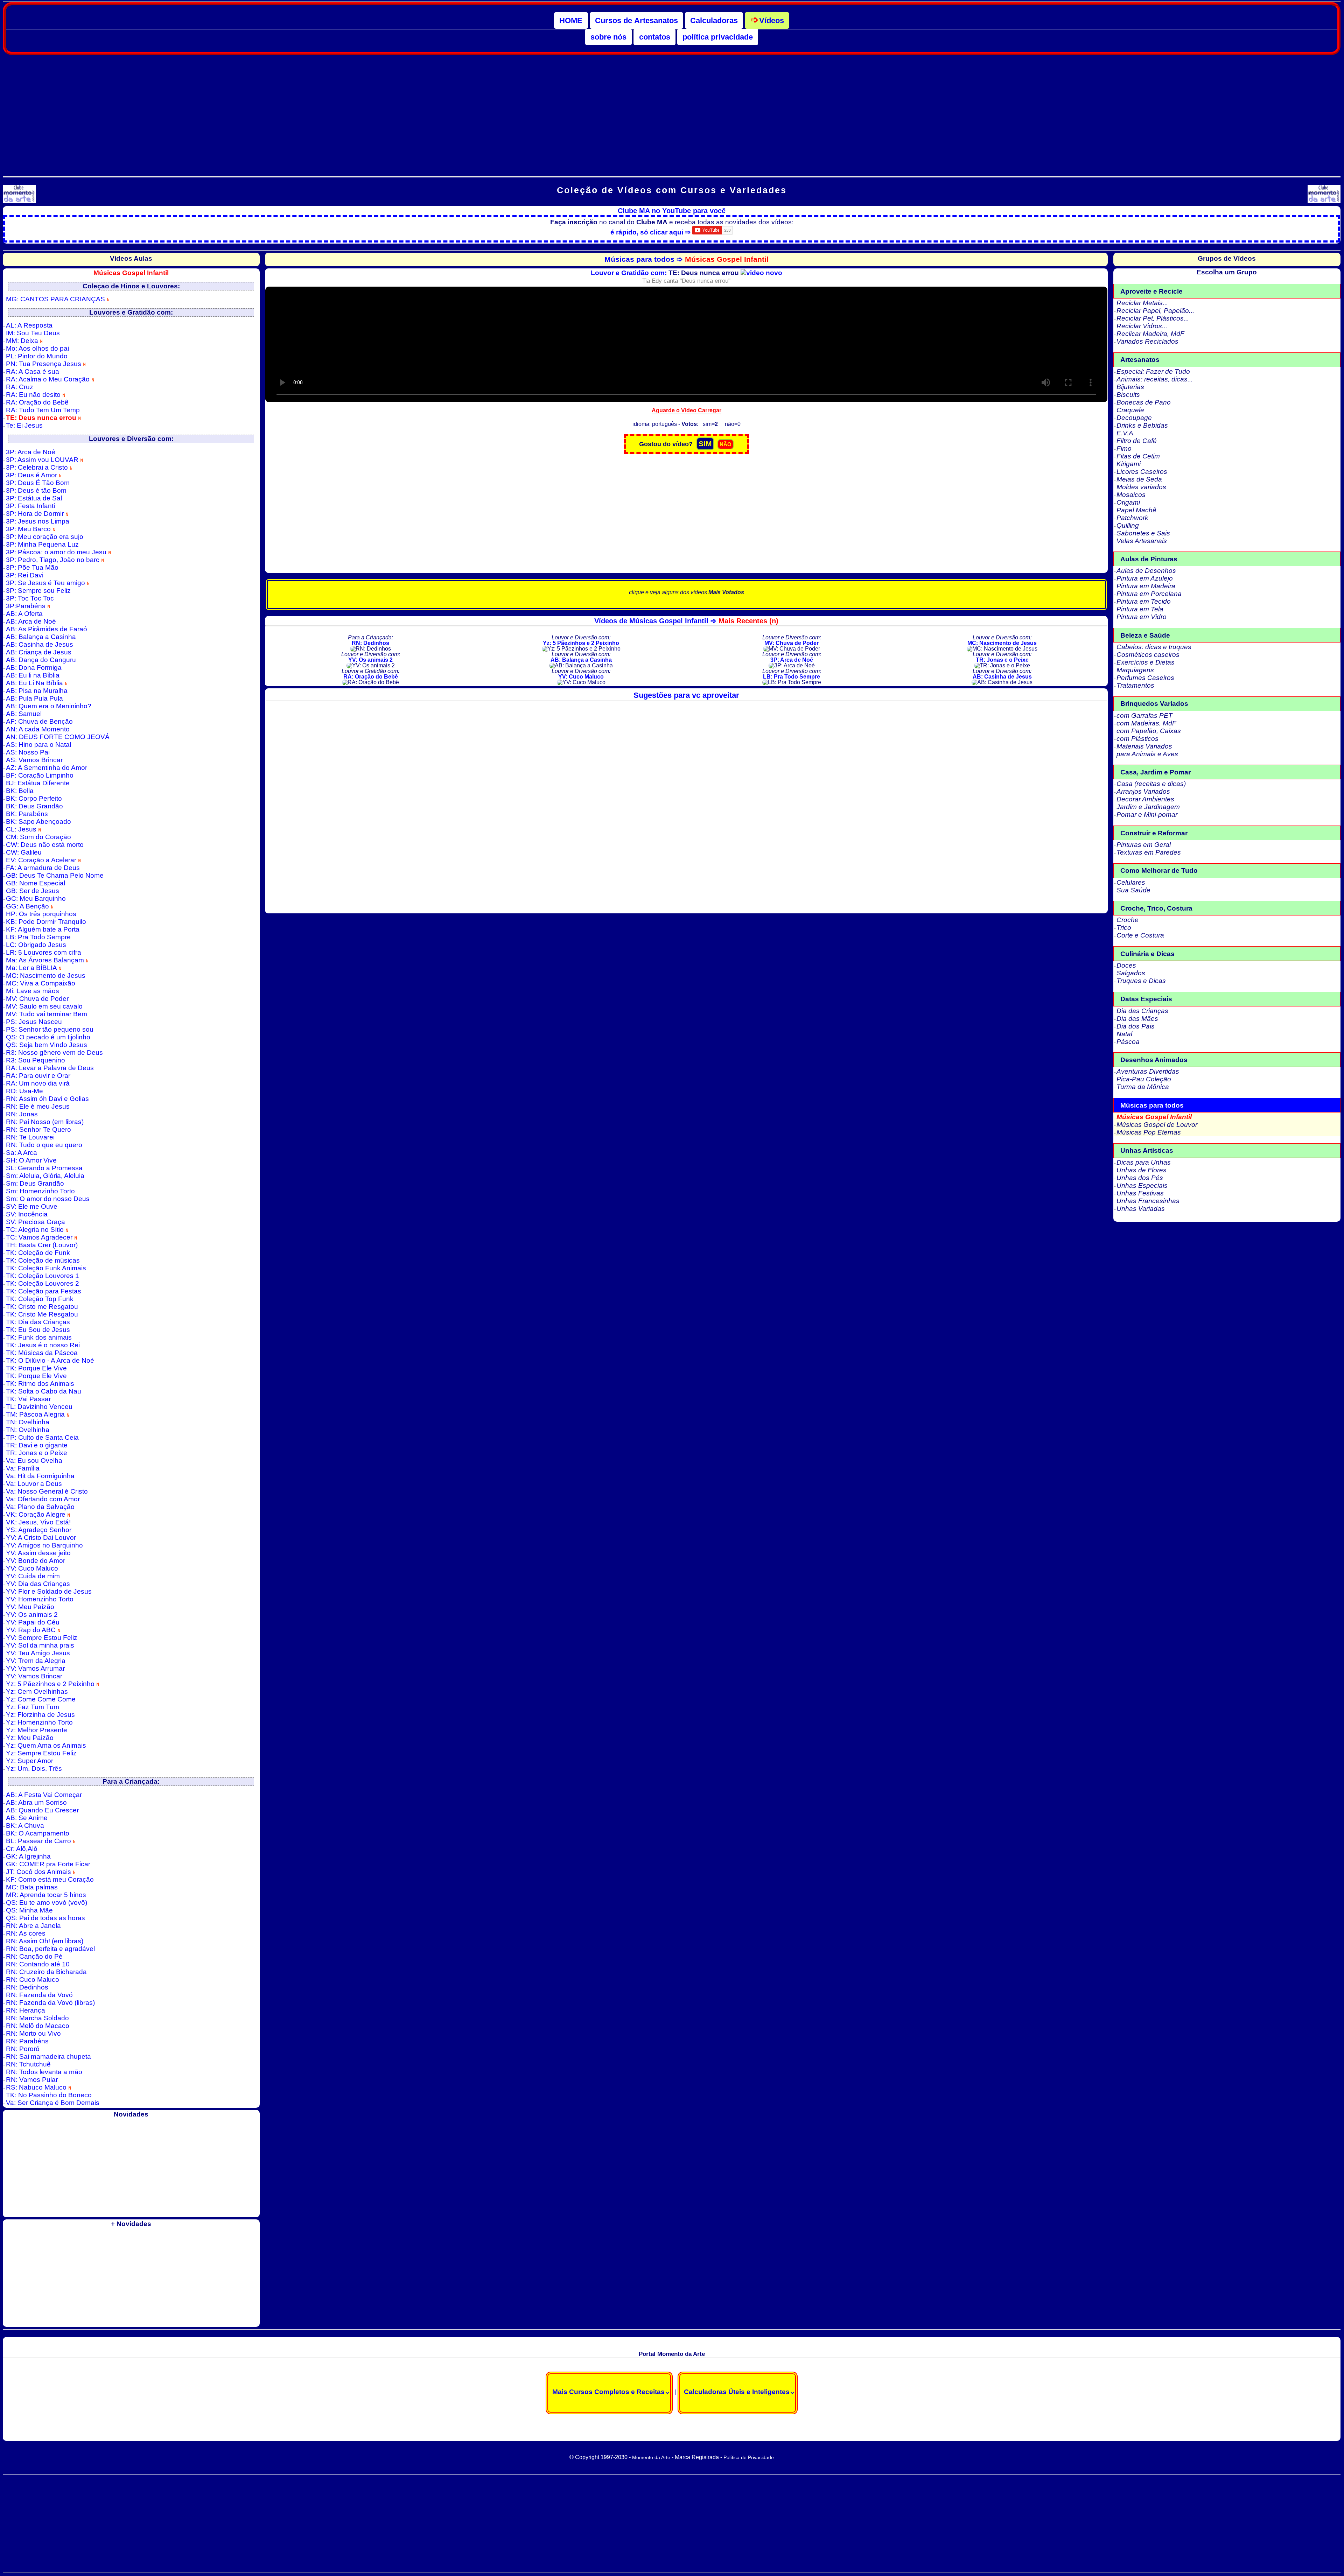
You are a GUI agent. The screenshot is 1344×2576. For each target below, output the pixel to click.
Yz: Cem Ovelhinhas (37, 1691)
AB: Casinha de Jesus (40, 644)
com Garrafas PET (1144, 715)
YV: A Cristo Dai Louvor (41, 1538)
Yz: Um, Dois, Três (34, 1768)
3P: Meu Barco (29, 529)
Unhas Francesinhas (1148, 1201)
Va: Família (23, 1468)
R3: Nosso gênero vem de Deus (54, 1052)
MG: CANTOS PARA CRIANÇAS (56, 299)
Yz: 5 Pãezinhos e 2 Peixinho (51, 1684)
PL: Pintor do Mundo (37, 356)
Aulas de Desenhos (1146, 571)
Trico (1124, 928)
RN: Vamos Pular (32, 2080)
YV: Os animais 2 (32, 1615)
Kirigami (1129, 464)
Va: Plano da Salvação (40, 1507)
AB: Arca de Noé (31, 621)
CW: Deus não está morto (45, 845)
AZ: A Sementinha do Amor (47, 768)
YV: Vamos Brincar (34, 1676)
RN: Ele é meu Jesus (38, 1106)
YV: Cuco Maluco (32, 1568)
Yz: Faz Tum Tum (33, 1707)
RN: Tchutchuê (28, 2064)
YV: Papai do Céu (33, 1622)
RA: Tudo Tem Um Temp (43, 410)
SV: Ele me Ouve (32, 1206)
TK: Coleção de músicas (43, 1260)
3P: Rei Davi (25, 575)
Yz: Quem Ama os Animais (46, 1745)
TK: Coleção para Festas (44, 1291)
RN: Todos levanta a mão (44, 2072)
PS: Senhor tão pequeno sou (50, 1029)
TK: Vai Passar (28, 1399)
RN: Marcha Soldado (37, 2018)
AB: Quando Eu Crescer (42, 1810)
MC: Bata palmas (32, 1887)
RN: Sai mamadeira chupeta (48, 2056)
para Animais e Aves (1147, 754)
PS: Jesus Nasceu (34, 1022)
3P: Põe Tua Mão (32, 567)
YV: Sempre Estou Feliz (42, 1638)
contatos (655, 37)
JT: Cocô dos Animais (39, 1872)
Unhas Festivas (1140, 1193)
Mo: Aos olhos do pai (37, 348)
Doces (1126, 965)
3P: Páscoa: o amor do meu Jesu (57, 552)
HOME (571, 20)
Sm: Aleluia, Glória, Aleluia (45, 1176)
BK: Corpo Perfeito (34, 798)
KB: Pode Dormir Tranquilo (46, 922)
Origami (1128, 502)
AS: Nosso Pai (28, 752)
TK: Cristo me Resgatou (42, 1307)
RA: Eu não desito (34, 395)
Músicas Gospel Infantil (1154, 1117)
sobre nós (608, 37)
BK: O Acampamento (38, 1833)
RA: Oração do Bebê (37, 402)
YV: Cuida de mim (33, 1576)
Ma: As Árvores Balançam (46, 960)
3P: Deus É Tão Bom (38, 483)
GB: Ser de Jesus (33, 891)
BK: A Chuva (25, 1826)
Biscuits (1128, 395)
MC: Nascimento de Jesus (46, 975)
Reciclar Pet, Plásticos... (1153, 318)
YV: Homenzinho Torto (40, 1599)
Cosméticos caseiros (1148, 655)
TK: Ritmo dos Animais (40, 1384)
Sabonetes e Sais (1143, 533)
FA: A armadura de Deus (43, 868)
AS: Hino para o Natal (38, 745)
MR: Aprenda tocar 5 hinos (46, 1895)
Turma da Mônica (1143, 1087)
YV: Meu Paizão (30, 1607)
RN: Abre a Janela (33, 1926)
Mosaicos (1131, 495)
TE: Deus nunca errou (42, 418)
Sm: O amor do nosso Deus (48, 1199)
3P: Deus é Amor (32, 475)
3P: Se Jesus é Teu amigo (46, 583)
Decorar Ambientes (1145, 799)
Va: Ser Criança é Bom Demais (53, 2103)
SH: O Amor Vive (31, 1160)
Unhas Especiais (1142, 1185)
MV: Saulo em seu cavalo (44, 1006)
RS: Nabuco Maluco (37, 2087)
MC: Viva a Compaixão (41, 983)
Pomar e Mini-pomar (1147, 815)
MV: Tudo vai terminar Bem (47, 1014)
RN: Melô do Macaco (38, 2026)
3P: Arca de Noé (31, 452)
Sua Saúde (1133, 890)
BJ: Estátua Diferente (38, 783)
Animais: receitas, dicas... (1155, 379)
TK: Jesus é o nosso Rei (43, 1345)
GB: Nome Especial (36, 883)
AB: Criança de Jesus (39, 652)
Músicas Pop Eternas (1149, 1132)
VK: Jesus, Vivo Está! (38, 1522)
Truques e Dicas (1141, 981)
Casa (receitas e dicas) (1151, 784)
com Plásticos (1137, 739)
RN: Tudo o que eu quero (44, 1145)
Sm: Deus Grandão (35, 1183)
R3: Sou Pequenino (36, 1060)
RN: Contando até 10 (38, 1964)
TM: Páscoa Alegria (36, 1414)
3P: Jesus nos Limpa (38, 521)
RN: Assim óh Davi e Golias (47, 1099)
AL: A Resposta (29, 325)
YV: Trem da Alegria (36, 1661)
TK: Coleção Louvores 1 (43, 1276)
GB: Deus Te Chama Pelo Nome (55, 875)
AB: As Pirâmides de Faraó (47, 629)
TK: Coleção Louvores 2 (43, 1283)
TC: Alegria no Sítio (36, 1230)
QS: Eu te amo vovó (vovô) (47, 1903)
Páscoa (1128, 1042)
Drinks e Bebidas (1142, 425)
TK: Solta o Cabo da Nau (44, 1391)
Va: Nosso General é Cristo (47, 1491)
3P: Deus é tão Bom (36, 490)
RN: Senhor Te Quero (38, 1129)
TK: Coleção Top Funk (40, 1299)
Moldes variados (1141, 487)
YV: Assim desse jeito (38, 1553)
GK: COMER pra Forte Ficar (48, 1864)
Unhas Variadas (1141, 1209)
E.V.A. (1126, 433)
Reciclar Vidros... (1142, 326)
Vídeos (772, 20)
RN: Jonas (22, 1114)
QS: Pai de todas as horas (45, 1918)
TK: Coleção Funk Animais (46, 1268)
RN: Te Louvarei (30, 1137)
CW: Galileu (24, 852)
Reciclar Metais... (1142, 303)
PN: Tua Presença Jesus (44, 364)
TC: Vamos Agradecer (40, 1237)
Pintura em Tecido (1144, 601)
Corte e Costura (1140, 935)
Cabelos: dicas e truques (1154, 647)
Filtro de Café (1137, 441)
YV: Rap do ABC (32, 1630)
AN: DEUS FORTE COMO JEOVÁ (58, 737)
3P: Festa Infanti (30, 506)
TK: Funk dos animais (39, 1337)
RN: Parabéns (27, 2041)
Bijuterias (1130, 387)
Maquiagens (1135, 670)
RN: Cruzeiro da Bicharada (46, 1972)
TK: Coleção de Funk (38, 1253)
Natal (1124, 1034)
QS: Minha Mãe (29, 1910)
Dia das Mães (1137, 1019)
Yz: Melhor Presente (37, 1730)
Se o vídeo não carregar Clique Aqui (687, 420)
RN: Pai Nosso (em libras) (45, 1122)
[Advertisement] (672, 112)
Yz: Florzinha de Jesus (40, 1715)
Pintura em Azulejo (1145, 578)
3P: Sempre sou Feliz (38, 591)
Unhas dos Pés (1140, 1178)
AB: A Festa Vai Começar (44, 1795)
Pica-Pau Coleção (1144, 1079)
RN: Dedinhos (27, 1987)
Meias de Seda (1139, 479)
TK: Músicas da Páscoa (42, 1353)
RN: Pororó (23, 2049)
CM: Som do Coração (38, 837)
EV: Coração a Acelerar (42, 860)
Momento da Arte (651, 2457)
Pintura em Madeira (1146, 586)
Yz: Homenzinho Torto (39, 1722)
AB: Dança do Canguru (41, 660)
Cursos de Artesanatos (636, 20)
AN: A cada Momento (38, 729)
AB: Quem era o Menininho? (49, 706)
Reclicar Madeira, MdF (1150, 334)
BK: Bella (20, 791)
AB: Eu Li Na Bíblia (35, 683)
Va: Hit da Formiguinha (40, 1476)
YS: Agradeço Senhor (39, 1530)
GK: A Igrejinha (28, 1856)
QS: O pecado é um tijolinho (48, 1037)
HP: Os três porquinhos (41, 914)
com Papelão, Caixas (1149, 731)
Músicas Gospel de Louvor (1157, 1125)
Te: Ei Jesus (24, 425)
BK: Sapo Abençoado (38, 822)
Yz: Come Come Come (41, 1699)
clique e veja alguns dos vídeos (687, 601)
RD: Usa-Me (24, 1091)
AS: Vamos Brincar (34, 760)
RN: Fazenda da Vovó (39, 1995)
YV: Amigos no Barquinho (44, 1545)
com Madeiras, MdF (1146, 723)
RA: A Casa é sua (33, 371)
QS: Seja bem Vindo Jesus (47, 1045)
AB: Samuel (24, 714)
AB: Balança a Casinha (41, 637)
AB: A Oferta (24, 614)
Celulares (1131, 882)
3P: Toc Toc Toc (30, 598)
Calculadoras (714, 20)
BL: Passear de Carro (39, 1841)
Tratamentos (1135, 685)
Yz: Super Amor (30, 1761)
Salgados (1131, 973)
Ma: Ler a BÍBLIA (32, 968)
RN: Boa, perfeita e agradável (50, 1949)
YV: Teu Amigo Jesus (38, 1653)
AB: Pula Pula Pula (34, 698)
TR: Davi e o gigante (37, 1445)
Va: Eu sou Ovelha (34, 1461)
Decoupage (1134, 418)
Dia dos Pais (1136, 1026)
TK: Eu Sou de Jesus (38, 1330)
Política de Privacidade (749, 2457)
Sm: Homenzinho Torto (40, 1191)
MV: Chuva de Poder (37, 999)
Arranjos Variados (1143, 791)
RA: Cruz (20, 387)
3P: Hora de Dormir (36, 514)
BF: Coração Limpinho (40, 775)
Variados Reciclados (1147, 341)
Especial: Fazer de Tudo (1153, 371)
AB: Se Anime (27, 1818)
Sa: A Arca (22, 1153)
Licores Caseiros (1142, 472)
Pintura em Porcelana (1149, 594)
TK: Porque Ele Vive (36, 1368)
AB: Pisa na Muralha (37, 691)
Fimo (1124, 448)
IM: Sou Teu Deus (33, 333)
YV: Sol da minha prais (40, 1645)
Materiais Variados (1144, 746)
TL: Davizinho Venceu (39, 1407)
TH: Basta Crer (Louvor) (42, 1245)
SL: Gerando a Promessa (44, 1168)
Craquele (1130, 410)
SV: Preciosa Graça (36, 1222)
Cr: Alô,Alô (22, 1849)
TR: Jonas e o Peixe (37, 1453)
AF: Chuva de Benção (39, 721)
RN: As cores (26, 1933)
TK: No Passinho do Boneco (49, 2095)
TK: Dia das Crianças (38, 1322)
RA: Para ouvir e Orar (38, 1076)
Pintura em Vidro (1142, 617)
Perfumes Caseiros (1145, 678)
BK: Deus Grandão (34, 806)
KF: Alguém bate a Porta (43, 929)
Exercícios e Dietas (1146, 662)
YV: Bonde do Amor (36, 1561)
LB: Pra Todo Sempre (38, 937)
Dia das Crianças (1142, 1011)
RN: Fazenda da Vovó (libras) (50, 2003)
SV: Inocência (27, 1214)
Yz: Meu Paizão (30, 1738)
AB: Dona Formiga (34, 668)
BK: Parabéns (27, 814)
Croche (1128, 920)
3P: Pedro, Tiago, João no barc (54, 560)
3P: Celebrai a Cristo (38, 467)
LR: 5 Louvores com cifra (44, 952)
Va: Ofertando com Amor (43, 1499)
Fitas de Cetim (1138, 456)
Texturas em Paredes (1149, 852)
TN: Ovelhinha (28, 1422)
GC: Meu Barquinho (36, 899)
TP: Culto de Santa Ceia (42, 1437)
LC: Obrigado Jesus (36, 945)
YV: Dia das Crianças (38, 1584)
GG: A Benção (28, 906)
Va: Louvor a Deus (34, 1484)
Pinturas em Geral (1144, 845)
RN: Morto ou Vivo (33, 2033)
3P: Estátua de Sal (34, 498)
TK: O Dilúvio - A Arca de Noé (50, 1360)
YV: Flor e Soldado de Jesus (49, 1591)
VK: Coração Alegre (37, 1514)
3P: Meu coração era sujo (45, 537)
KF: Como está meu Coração (50, 1879)
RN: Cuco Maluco (33, 1980)
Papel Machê (1136, 510)
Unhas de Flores (1142, 1170)
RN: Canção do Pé (34, 1956)
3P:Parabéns (27, 606)
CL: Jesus (22, 829)
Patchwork (1132, 518)
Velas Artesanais (1142, 541)
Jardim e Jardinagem (1148, 807)
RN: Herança (26, 2010)
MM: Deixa (23, 341)
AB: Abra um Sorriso (36, 1802)
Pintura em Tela (1140, 609)
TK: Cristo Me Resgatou (42, 1314)
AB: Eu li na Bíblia (33, 675)
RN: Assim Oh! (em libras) (45, 1941)
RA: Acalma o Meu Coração (49, 379)
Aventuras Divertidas (1148, 1071)
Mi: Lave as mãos (33, 991)
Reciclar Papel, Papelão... (1155, 311)
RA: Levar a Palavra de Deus (50, 1068)
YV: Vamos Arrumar (35, 1668)
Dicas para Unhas (1144, 1162)
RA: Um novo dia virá (38, 1083)
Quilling (1128, 525)
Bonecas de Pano (1144, 402)
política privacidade (718, 37)
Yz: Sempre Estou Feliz (41, 1753)
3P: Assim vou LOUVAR (43, 460)
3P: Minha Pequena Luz (42, 544)
